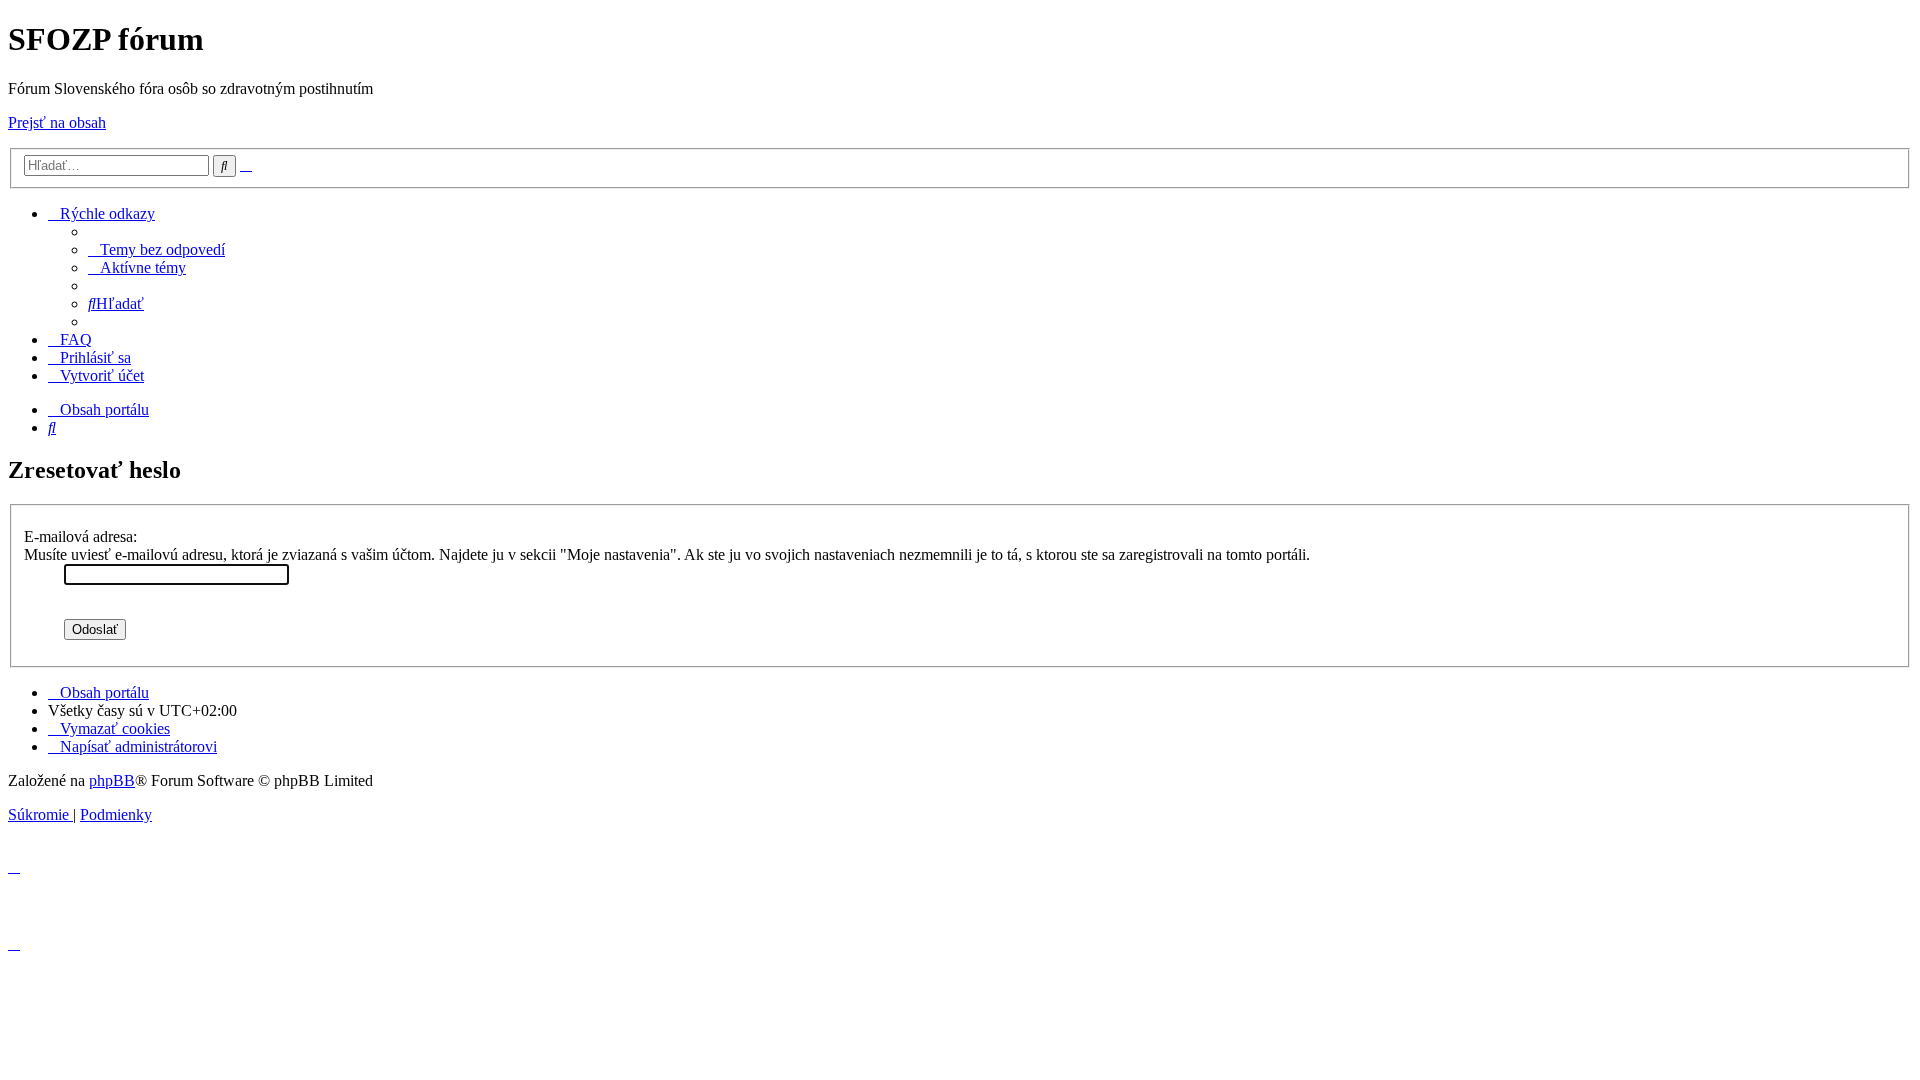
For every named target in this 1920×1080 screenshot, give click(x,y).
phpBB (112, 780)
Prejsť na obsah (57, 122)
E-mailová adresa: (80, 536)
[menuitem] (156, 249)
